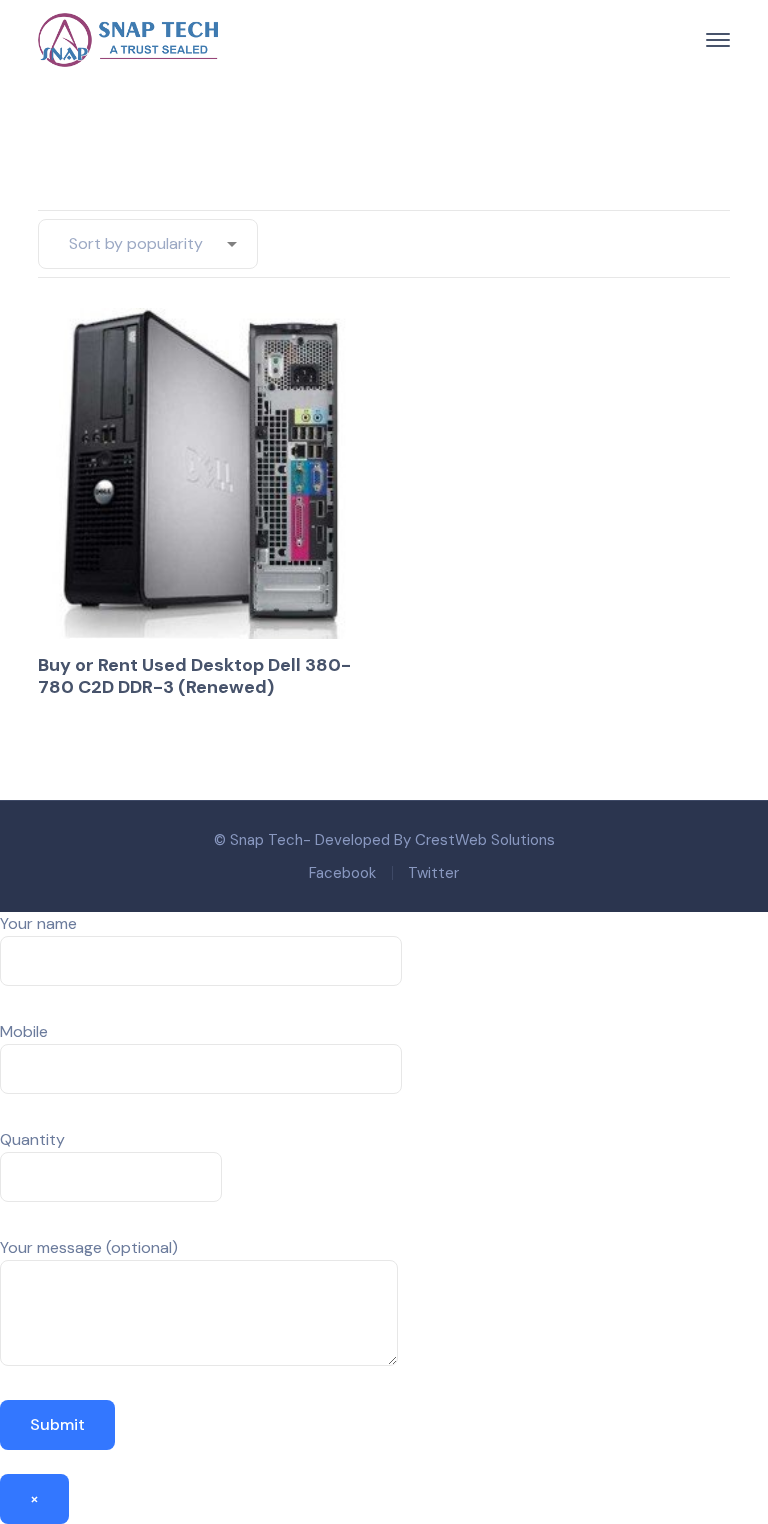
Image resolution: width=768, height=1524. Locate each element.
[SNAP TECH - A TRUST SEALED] (128, 38)
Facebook (342, 873)
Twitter (433, 873)
